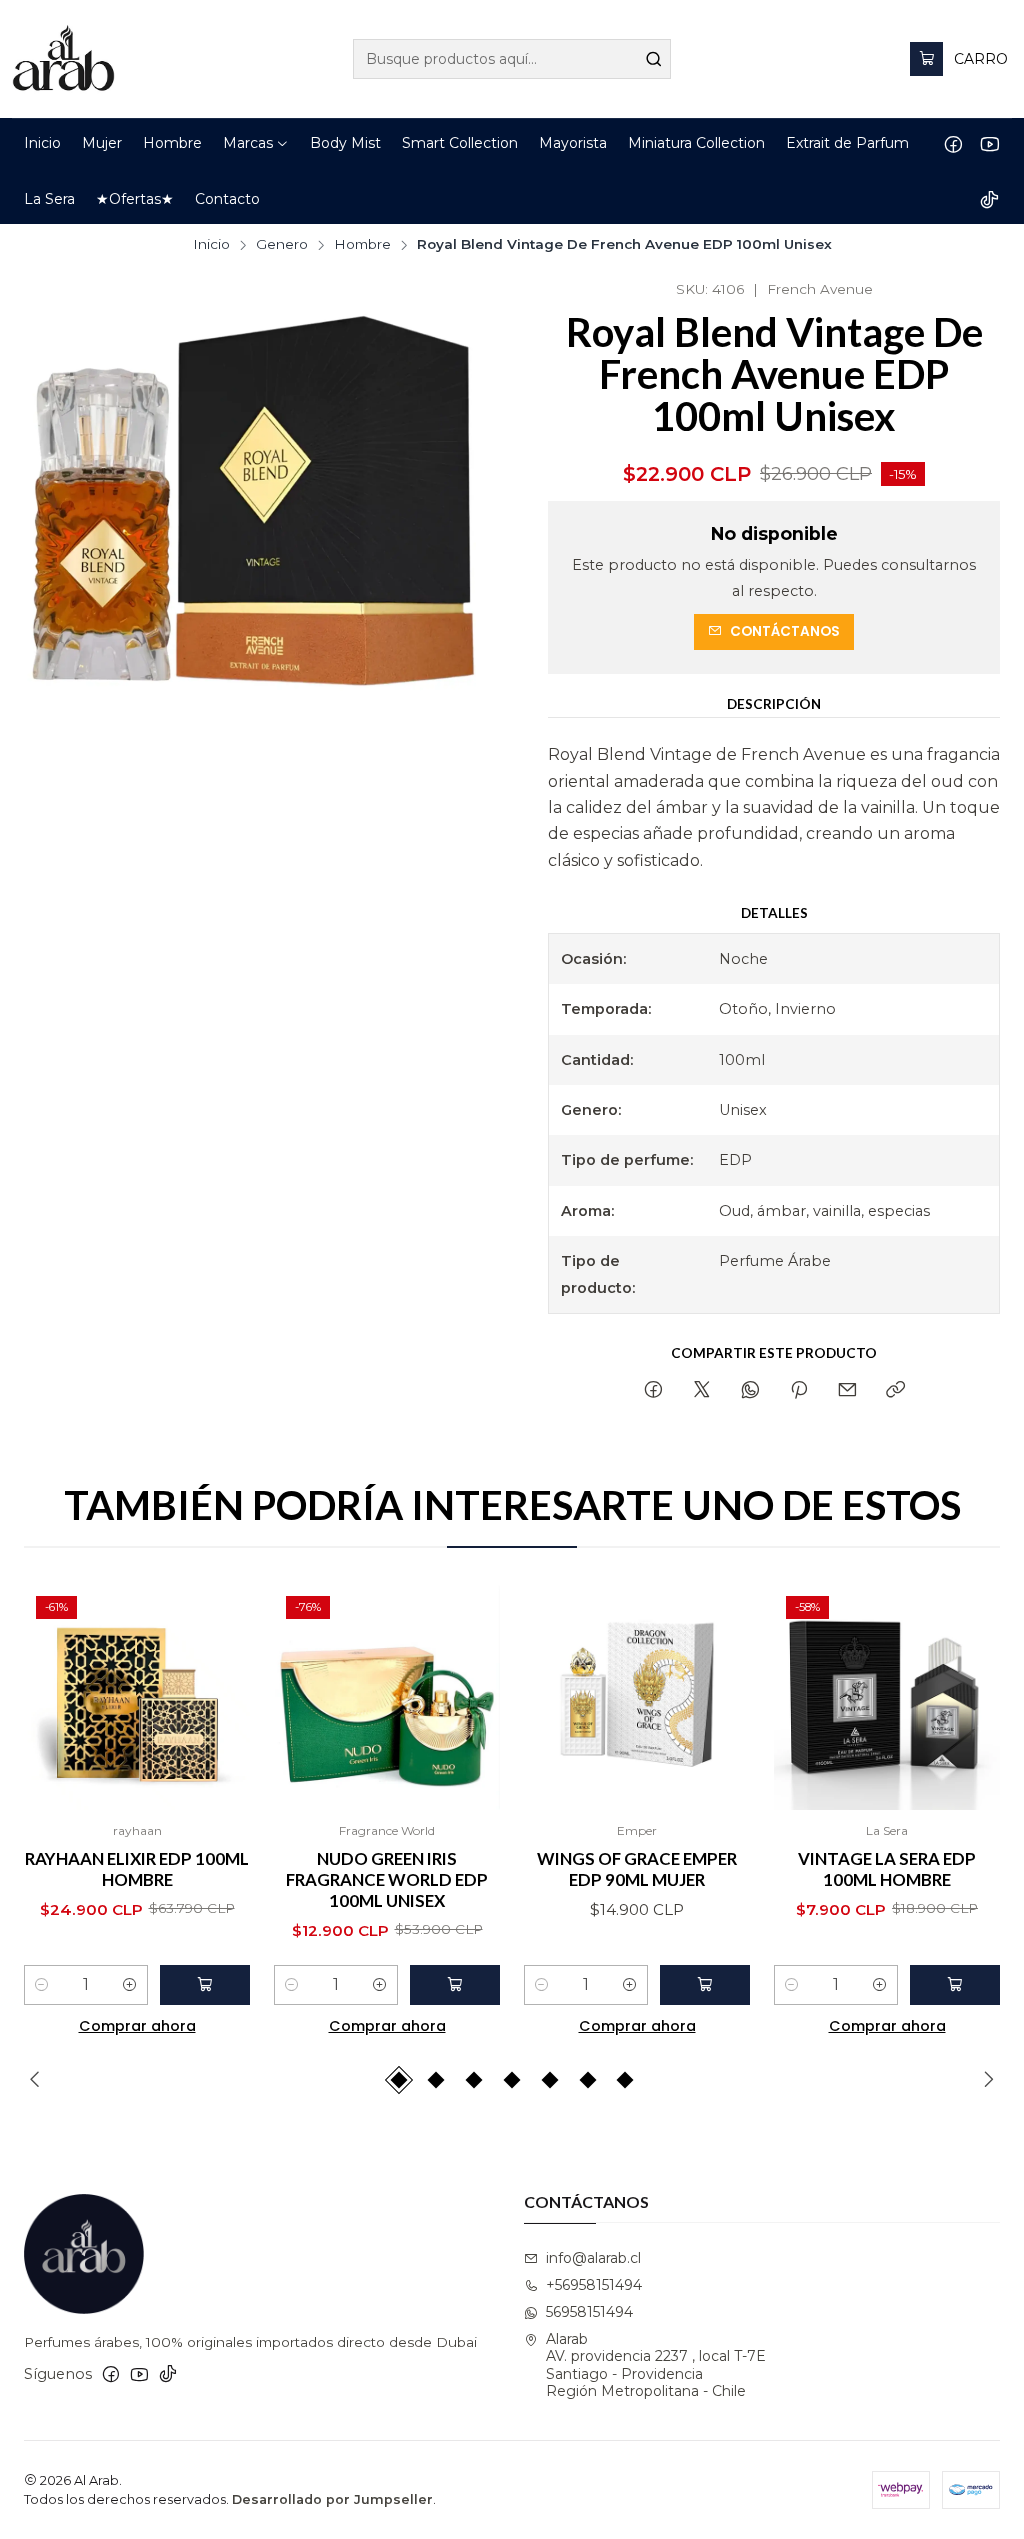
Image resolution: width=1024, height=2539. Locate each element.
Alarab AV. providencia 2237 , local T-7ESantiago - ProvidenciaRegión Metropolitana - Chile (656, 2365)
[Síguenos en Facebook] (953, 143)
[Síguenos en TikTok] (989, 199)
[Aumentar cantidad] (130, 1985)
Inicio (211, 245)
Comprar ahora (137, 2026)
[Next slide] (985, 2080)
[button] (256, 143)
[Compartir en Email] (847, 1391)
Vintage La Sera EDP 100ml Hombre (887, 1869)
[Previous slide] (39, 2080)
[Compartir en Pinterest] (799, 1391)
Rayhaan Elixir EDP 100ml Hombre (137, 1869)
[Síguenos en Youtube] (989, 143)
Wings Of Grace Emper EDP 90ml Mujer (637, 1869)
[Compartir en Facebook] (653, 1391)
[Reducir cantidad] (42, 1985)
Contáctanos (785, 631)
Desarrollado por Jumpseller (332, 2499)
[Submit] (654, 59)
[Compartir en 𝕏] (702, 1391)
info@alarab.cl (593, 2258)
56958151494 (589, 2312)
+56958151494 (594, 2285)
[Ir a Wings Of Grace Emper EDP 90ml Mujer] (637, 1697)
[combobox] (511, 59)
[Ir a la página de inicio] (63, 59)
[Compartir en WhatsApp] (750, 1391)
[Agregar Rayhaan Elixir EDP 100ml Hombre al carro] (205, 1985)
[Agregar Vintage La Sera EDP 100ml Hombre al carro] (955, 1985)
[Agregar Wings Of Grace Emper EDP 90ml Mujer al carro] (705, 1985)
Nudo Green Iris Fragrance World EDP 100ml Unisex (387, 1879)
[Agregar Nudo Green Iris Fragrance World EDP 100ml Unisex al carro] (455, 1985)
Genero (282, 245)
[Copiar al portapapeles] (895, 1391)
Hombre (362, 245)
